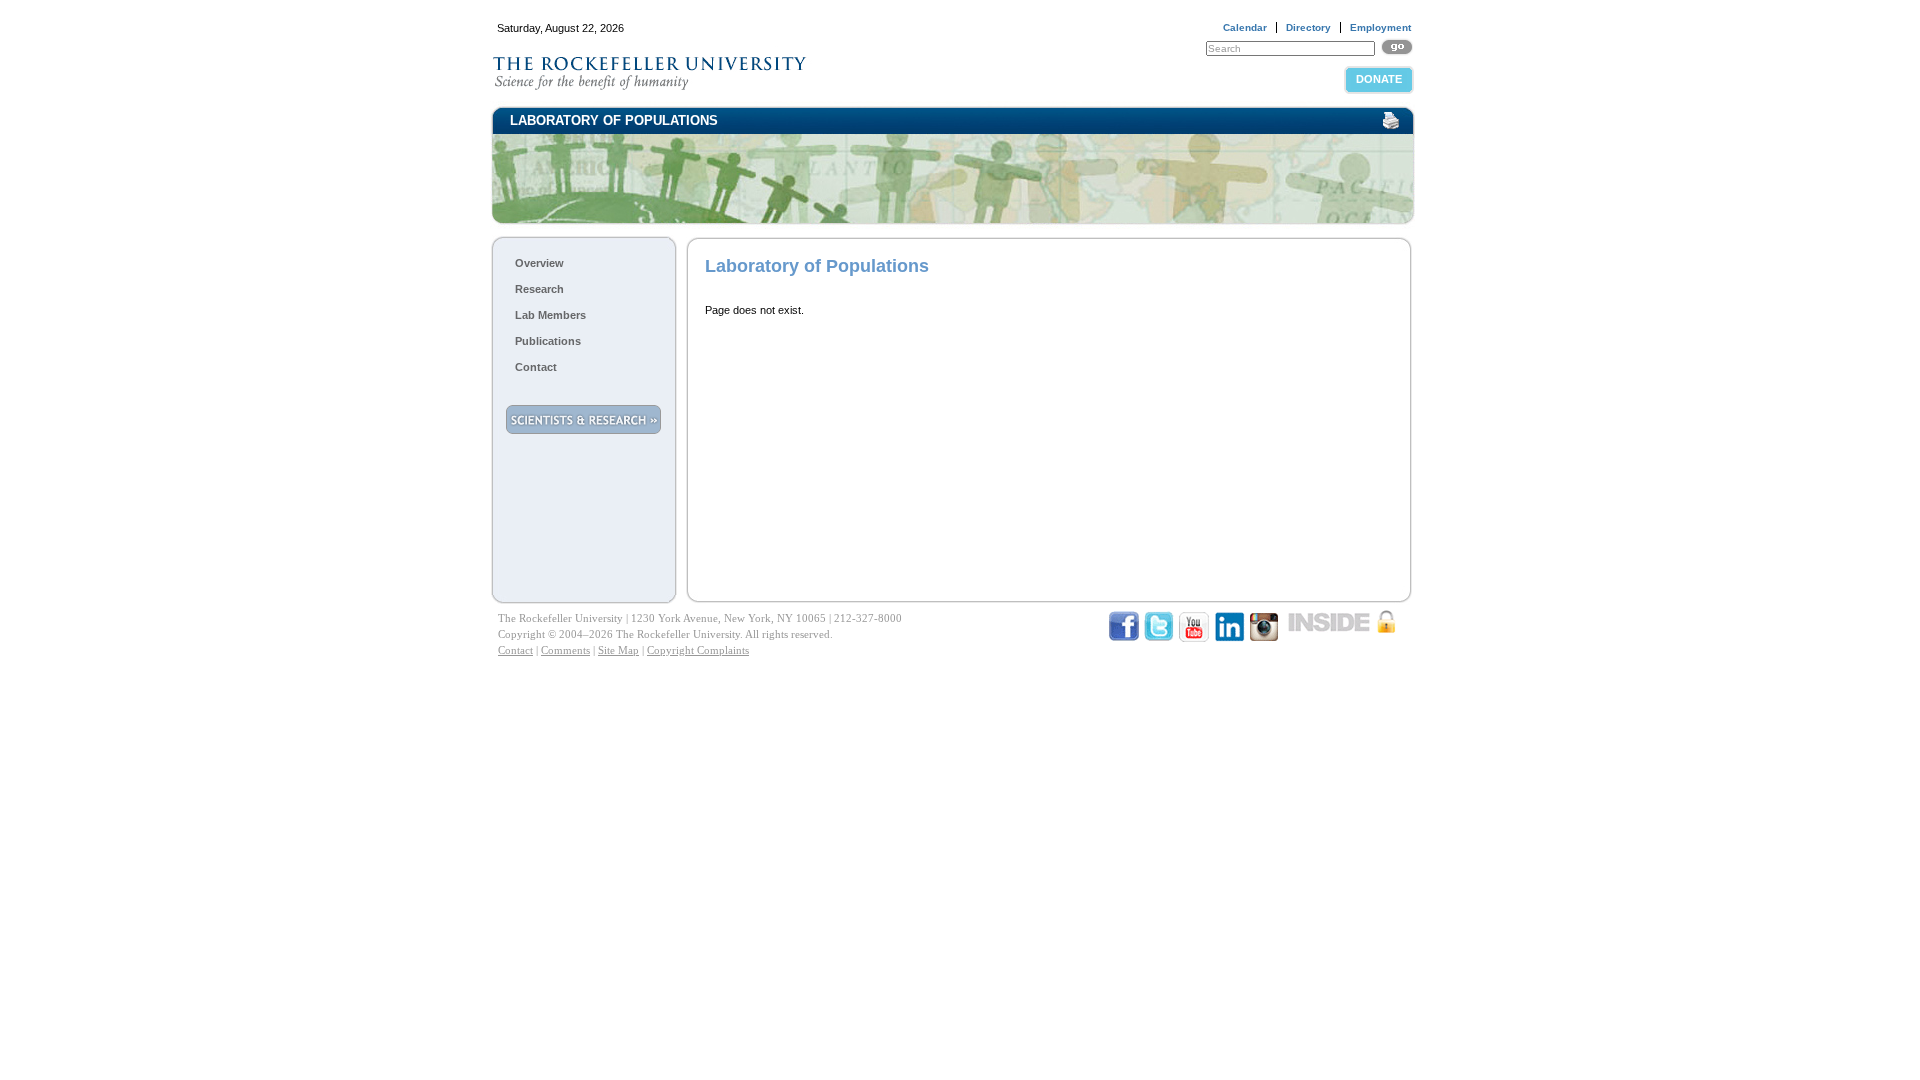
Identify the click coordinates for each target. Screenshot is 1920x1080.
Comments (565, 650)
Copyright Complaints (698, 650)
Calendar (1245, 27)
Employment (1380, 27)
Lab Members (550, 315)
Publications (548, 341)
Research (539, 289)
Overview (539, 263)
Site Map (618, 650)
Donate (1379, 79)
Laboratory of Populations (614, 120)
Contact (536, 367)
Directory (1308, 27)
